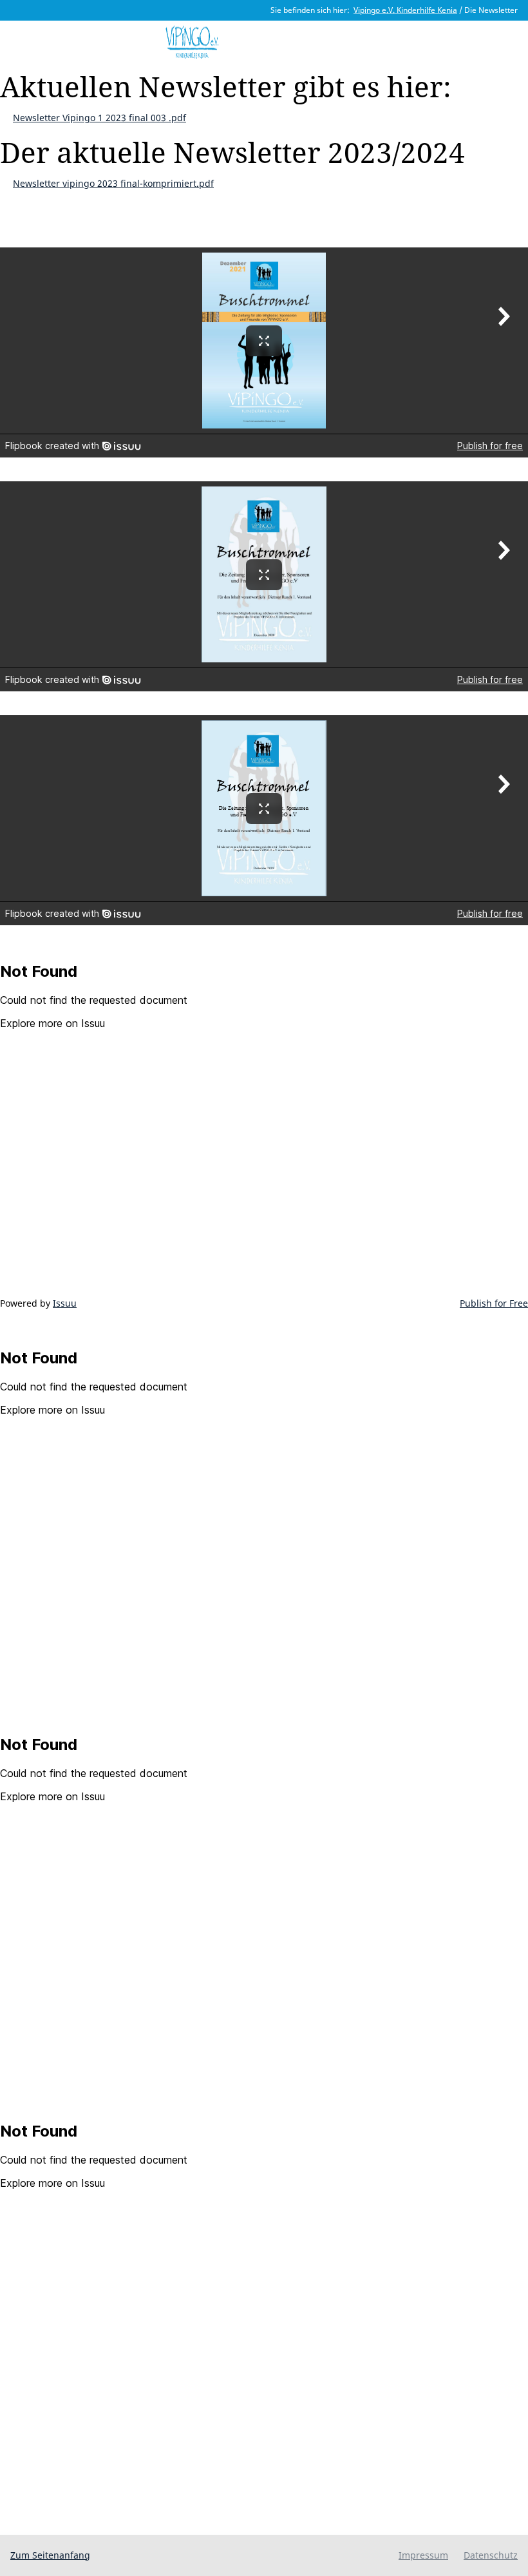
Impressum (423, 2555)
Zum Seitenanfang (50, 2555)
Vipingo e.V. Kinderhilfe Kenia (405, 10)
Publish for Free (494, 1303)
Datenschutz (491, 2555)
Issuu (65, 1303)
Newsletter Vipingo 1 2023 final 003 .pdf (99, 118)
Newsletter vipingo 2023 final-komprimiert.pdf (113, 183)
